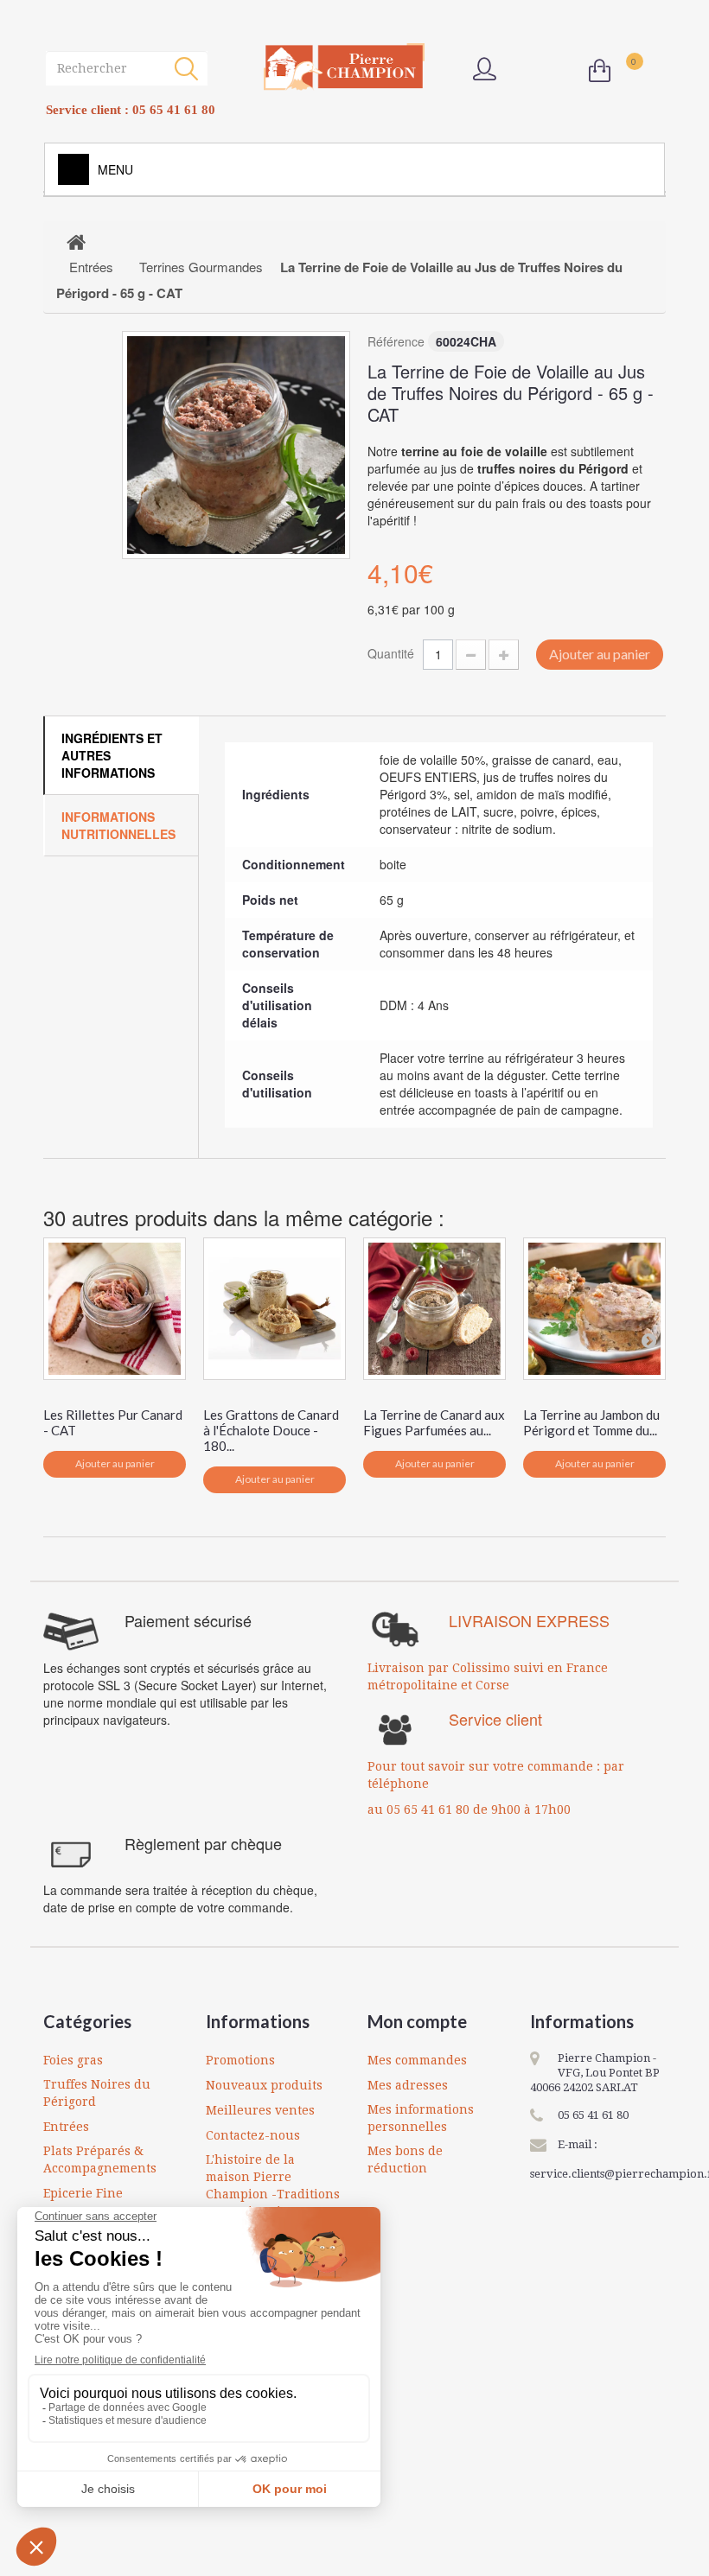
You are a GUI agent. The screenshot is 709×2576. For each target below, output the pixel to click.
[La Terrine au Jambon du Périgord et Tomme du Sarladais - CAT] (594, 1309)
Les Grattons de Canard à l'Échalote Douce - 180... (271, 1430)
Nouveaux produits (264, 2085)
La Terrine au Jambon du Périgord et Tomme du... (591, 1422)
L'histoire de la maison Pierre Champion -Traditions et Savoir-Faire (273, 2185)
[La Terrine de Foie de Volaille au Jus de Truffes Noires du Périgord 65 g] (236, 445)
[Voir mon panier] (604, 71)
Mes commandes (417, 2060)
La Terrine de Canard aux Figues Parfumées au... (434, 1422)
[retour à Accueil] (76, 241)
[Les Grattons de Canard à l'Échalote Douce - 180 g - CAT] (275, 1309)
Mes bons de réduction (405, 2159)
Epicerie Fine (83, 2193)
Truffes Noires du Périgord (97, 2093)
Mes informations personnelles (421, 2118)
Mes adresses (408, 2085)
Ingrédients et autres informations (112, 755)
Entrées (66, 2127)
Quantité (391, 653)
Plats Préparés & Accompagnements (100, 2159)
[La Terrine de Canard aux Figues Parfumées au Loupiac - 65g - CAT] (434, 1309)
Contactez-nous (253, 2135)
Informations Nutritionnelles (118, 825)
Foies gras (73, 2060)
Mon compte (417, 2021)
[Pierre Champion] (344, 67)
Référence (396, 341)
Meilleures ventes (260, 2110)
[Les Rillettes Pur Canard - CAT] (115, 1309)
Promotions (240, 2060)
